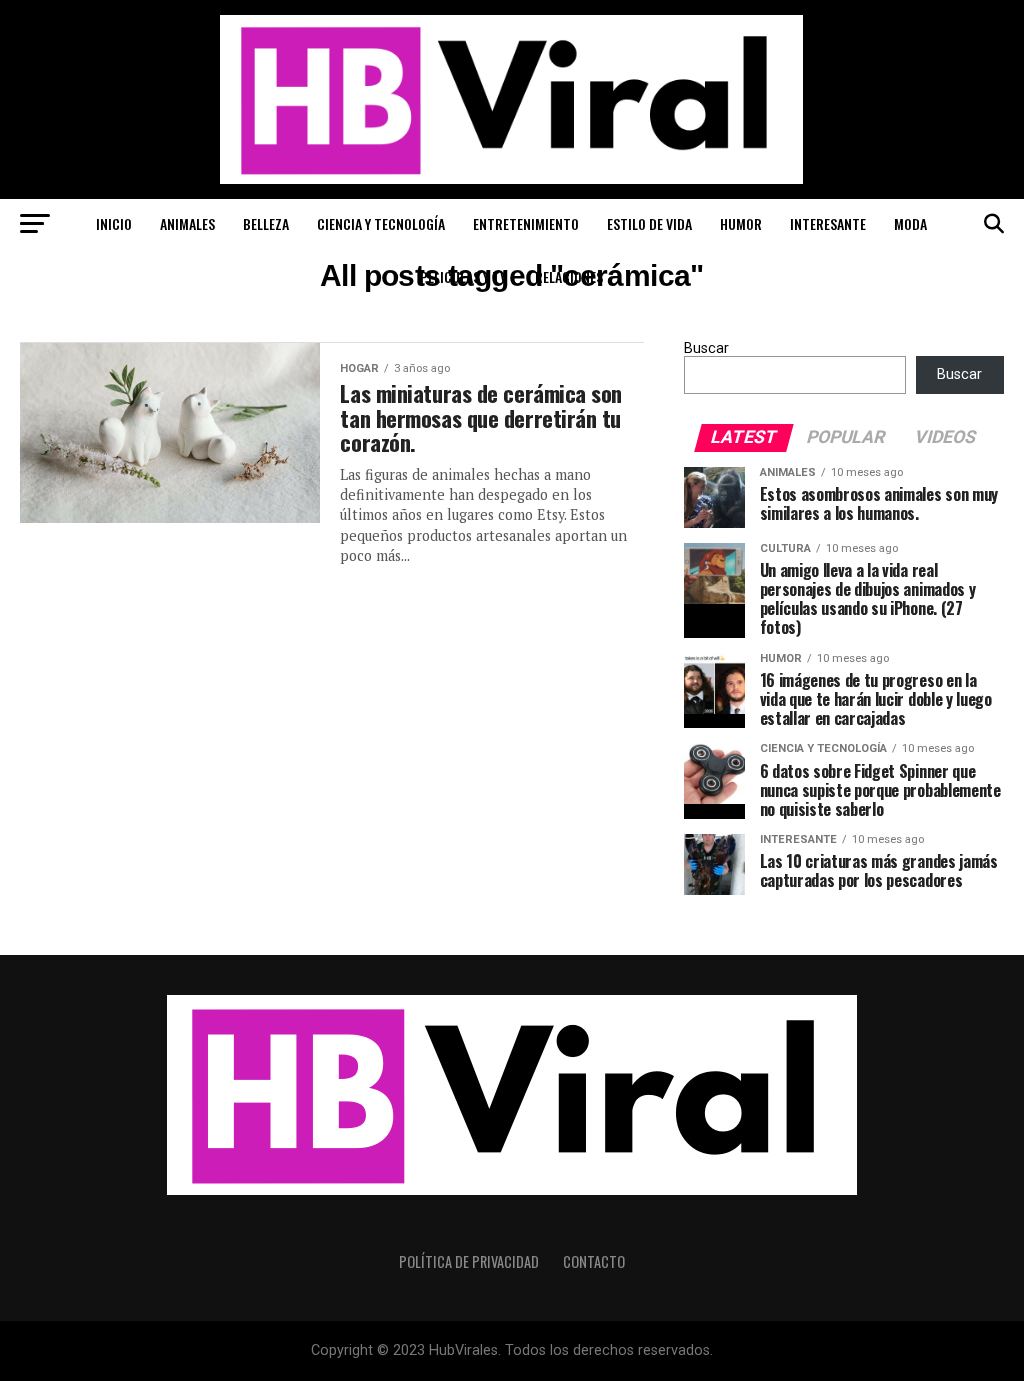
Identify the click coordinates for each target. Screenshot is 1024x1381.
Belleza (266, 223)
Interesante (828, 223)
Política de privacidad (469, 1261)
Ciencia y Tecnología (381, 223)
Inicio (114, 223)
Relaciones (569, 276)
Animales (187, 223)
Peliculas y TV (463, 276)
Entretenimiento (526, 223)
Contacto (594, 1261)
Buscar (706, 348)
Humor (741, 223)
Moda (910, 223)
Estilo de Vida (649, 223)
